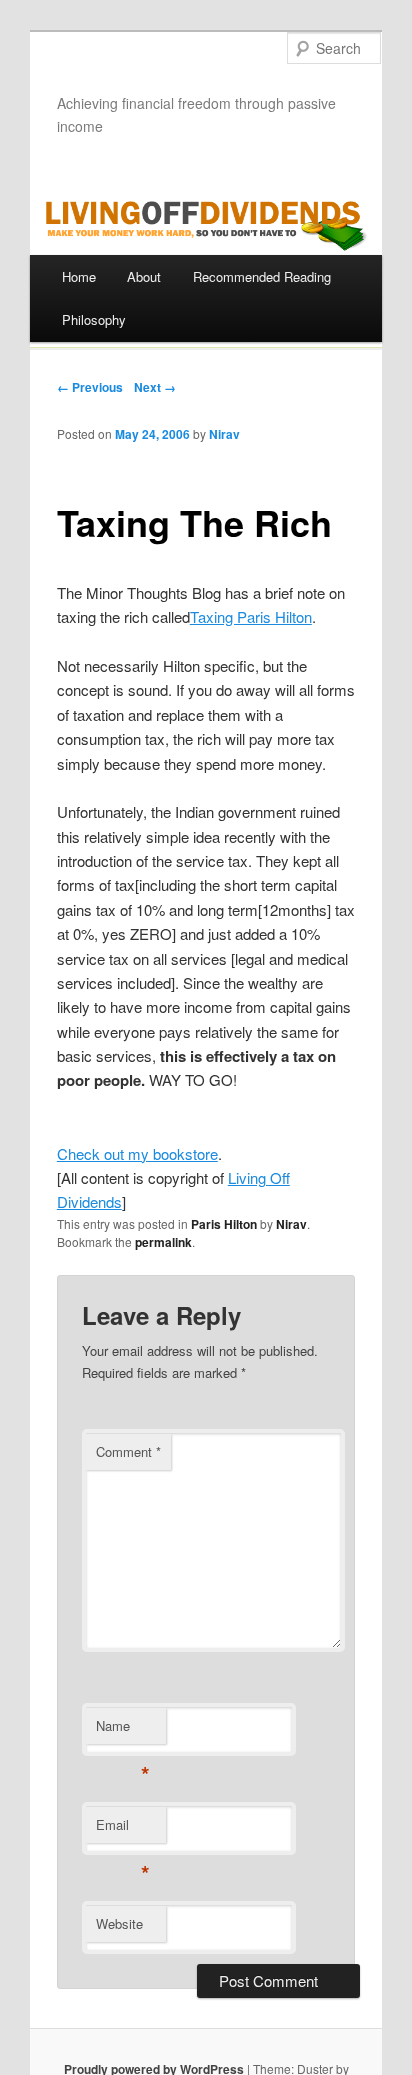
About (144, 276)
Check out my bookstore (137, 1153)
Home (79, 276)
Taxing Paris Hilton (251, 616)
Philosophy (94, 319)
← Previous (90, 387)
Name (122, 1730)
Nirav (224, 434)
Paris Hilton (224, 1224)
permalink (163, 1242)
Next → (155, 387)
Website (119, 1923)
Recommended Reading (262, 276)
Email (122, 1829)
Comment (128, 1451)
